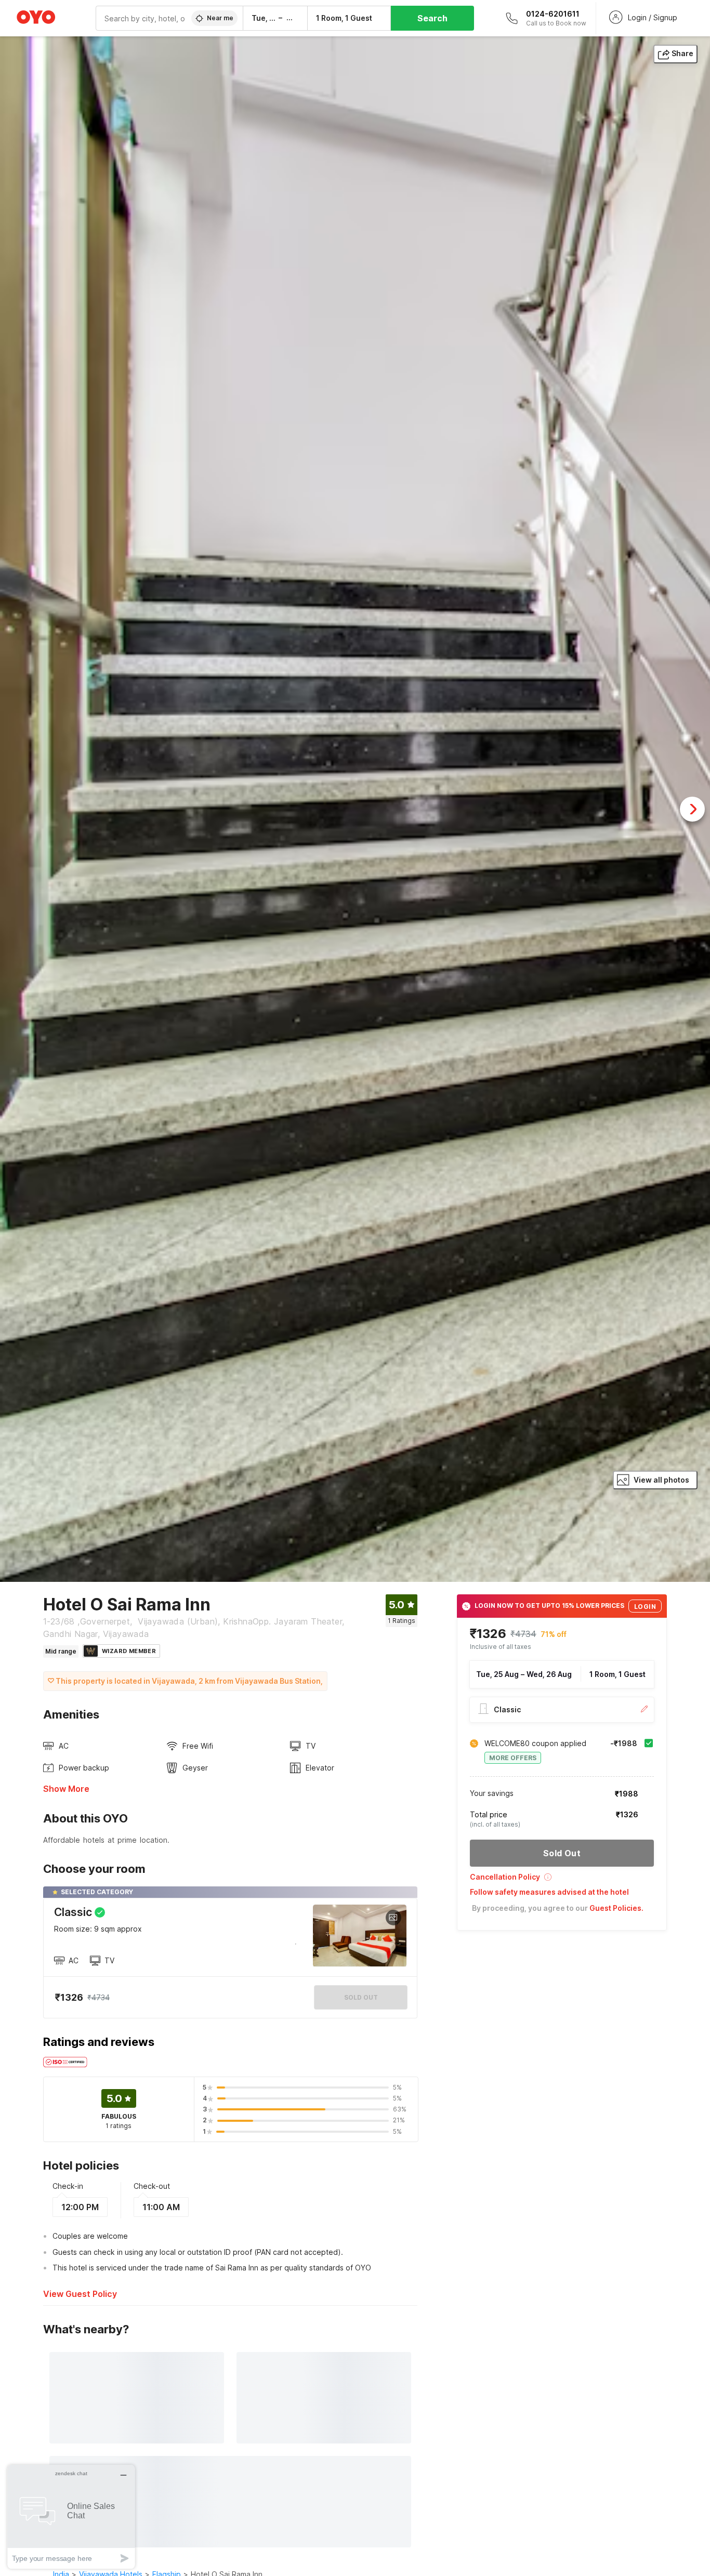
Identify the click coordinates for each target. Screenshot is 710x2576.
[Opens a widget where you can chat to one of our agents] (71, 2516)
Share (682, 53)
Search (432, 18)
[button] (562, 1880)
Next (692, 809)
